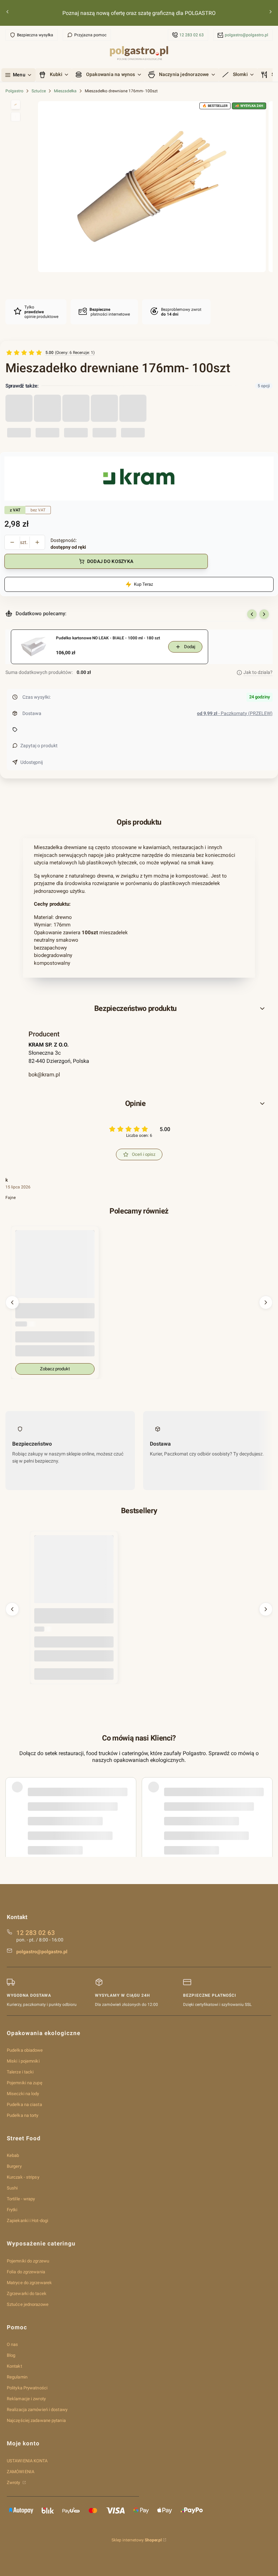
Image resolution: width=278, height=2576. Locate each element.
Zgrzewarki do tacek (27, 2293)
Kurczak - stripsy (23, 2177)
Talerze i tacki (20, 2072)
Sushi (12, 2188)
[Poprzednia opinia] (12, 1799)
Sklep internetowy (137, 2540)
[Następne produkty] (266, 1302)
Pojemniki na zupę (25, 2083)
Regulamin (17, 2377)
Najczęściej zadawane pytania (36, 2420)
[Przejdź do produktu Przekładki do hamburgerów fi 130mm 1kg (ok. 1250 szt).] (74, 1575)
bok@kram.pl (44, 1075)
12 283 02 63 (192, 35)
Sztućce (39, 91)
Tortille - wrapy (21, 2199)
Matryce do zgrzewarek (29, 2283)
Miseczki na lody (23, 2094)
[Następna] (271, 13)
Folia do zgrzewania (26, 2272)
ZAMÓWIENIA (21, 2472)
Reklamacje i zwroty (26, 2399)
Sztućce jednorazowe (28, 2304)
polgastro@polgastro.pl (246, 35)
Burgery (14, 2166)
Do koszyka (74, 1674)
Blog (11, 2355)
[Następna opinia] (266, 1799)
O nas (13, 2344)
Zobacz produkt (55, 1369)
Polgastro (14, 91)
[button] (139, 1009)
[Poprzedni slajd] (252, 614)
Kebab (13, 2155)
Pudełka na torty (23, 2115)
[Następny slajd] (264, 614)
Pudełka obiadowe (25, 2050)
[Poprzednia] (7, 13)
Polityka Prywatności (27, 2388)
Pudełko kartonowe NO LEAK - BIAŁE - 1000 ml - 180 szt (108, 638)
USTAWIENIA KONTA (27, 2461)
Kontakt (14, 2366)
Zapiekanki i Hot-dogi (27, 2221)
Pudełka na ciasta (24, 2104)
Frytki (12, 2210)
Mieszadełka (65, 91)
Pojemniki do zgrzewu (28, 2261)
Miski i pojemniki (23, 2061)
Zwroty (14, 2483)
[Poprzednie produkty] (12, 1302)
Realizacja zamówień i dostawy (37, 2410)
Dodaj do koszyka (110, 561)
